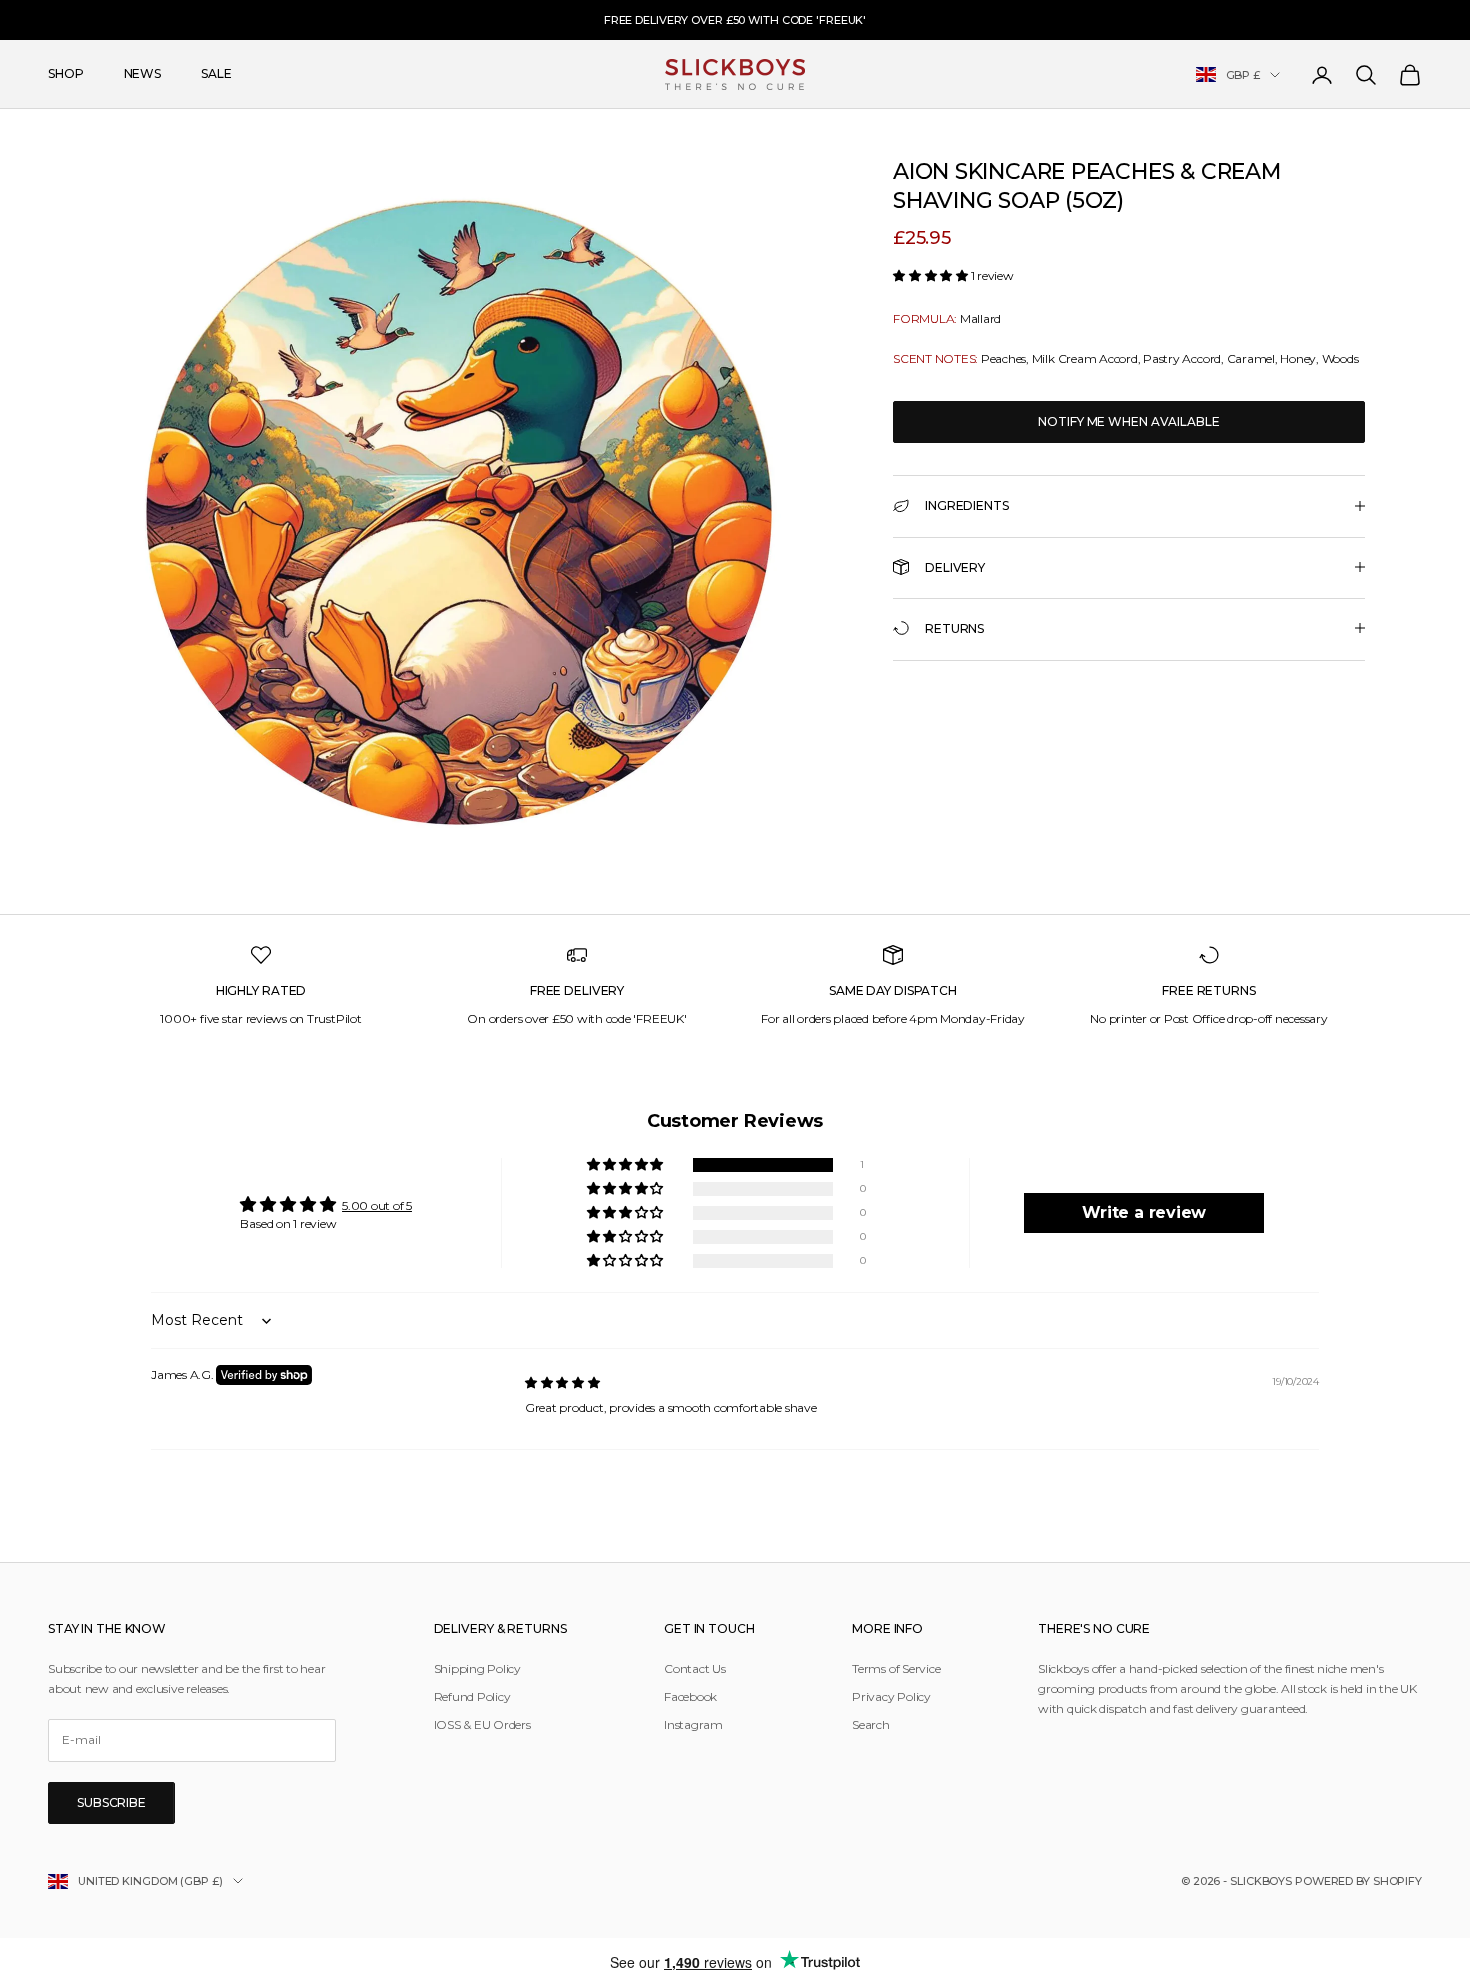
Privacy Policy (891, 1696)
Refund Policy (472, 1696)
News (143, 74)
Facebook (690, 1696)
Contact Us (695, 1668)
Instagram (693, 1724)
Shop (66, 74)
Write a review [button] (1144, 1212)
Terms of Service (896, 1668)
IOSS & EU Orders (482, 1724)
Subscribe (111, 1802)
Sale (216, 74)
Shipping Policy (477, 1668)
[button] (932, 275)
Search (871, 1724)
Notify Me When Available (1128, 420)
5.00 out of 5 (377, 1205)
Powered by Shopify (1358, 1881)
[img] (562, 1382)
